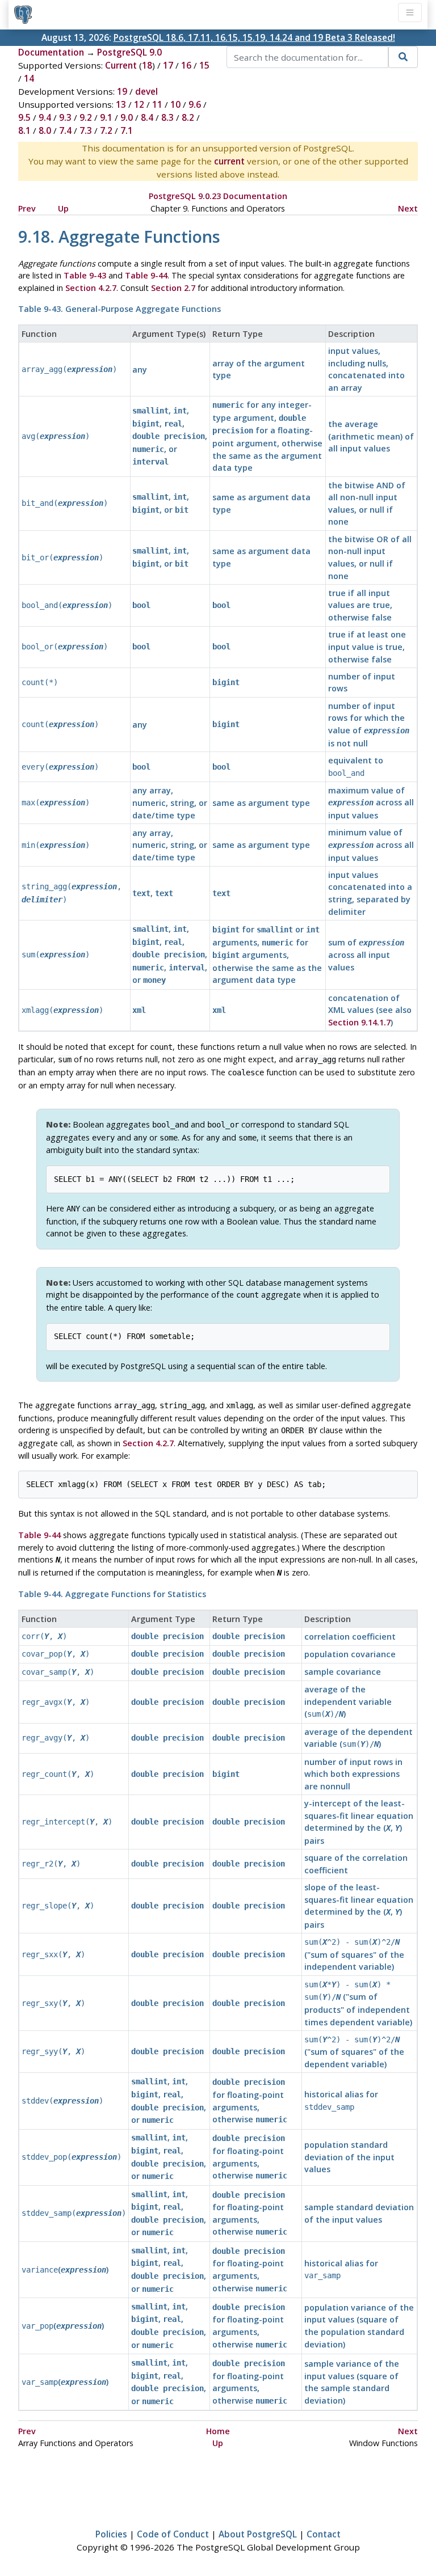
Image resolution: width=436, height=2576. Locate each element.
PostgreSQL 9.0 (129, 52)
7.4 (65, 130)
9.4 (45, 117)
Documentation (51, 52)
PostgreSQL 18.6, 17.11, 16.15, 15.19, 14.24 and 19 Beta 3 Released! (254, 37)
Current (121, 65)
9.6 (195, 104)
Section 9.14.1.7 (359, 1022)
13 (121, 104)
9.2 (86, 117)
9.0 (127, 117)
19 (122, 91)
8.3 (167, 117)
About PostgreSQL (258, 2534)
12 (139, 104)
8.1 (24, 130)
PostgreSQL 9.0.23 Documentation (218, 196)
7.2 (106, 130)
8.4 (147, 117)
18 (147, 65)
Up (63, 208)
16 (186, 65)
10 (175, 104)
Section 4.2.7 (91, 288)
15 (204, 65)
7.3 (86, 130)
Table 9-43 (85, 275)
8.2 (188, 117)
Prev (27, 208)
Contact (324, 2534)
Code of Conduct (173, 2534)
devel (146, 91)
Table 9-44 (146, 275)
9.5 (24, 117)
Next (408, 208)
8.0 (45, 130)
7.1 (127, 130)
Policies (111, 2534)
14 (29, 78)
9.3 (65, 117)
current (229, 161)
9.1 (106, 117)
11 (157, 104)
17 (168, 65)
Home (218, 2431)
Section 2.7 (173, 288)
